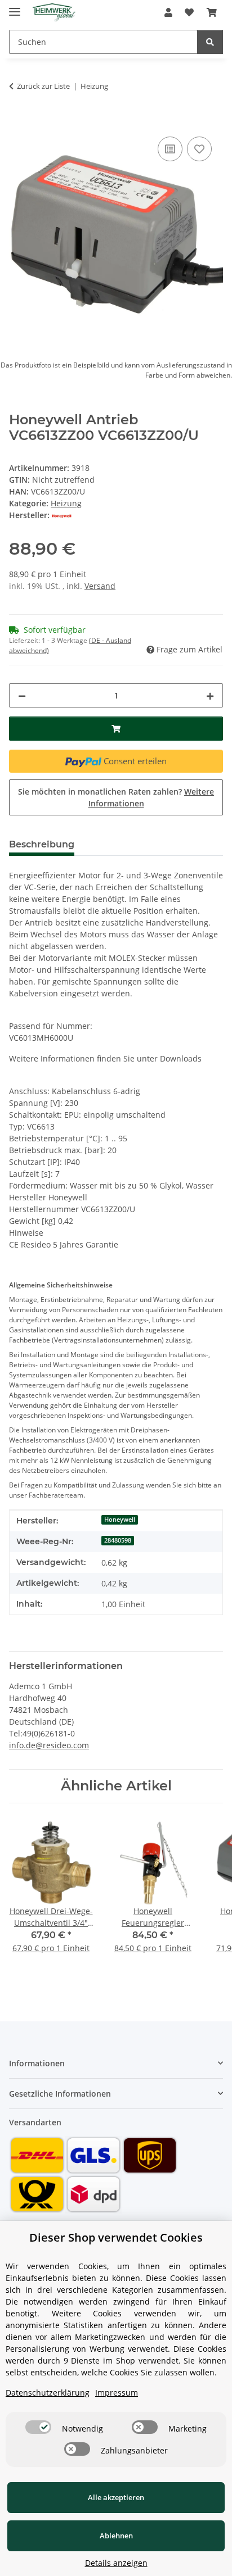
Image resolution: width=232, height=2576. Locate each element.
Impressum (117, 2393)
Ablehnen (116, 2536)
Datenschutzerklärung (48, 2393)
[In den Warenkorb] (18, 121)
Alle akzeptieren (116, 2497)
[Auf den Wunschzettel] (199, 149)
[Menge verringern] (22, 695)
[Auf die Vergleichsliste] (170, 149)
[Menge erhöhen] (210, 695)
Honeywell (120, 1520)
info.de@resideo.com (49, 1745)
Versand (100, 586)
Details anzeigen (116, 2563)
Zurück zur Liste (43, 86)
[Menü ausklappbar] (15, 7)
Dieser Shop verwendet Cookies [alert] (116, 2237)
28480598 (118, 1540)
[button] (168, 12)
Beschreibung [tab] (42, 844)
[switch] (38, 2427)
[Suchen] (210, 42)
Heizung (66, 503)
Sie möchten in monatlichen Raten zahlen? (116, 797)
